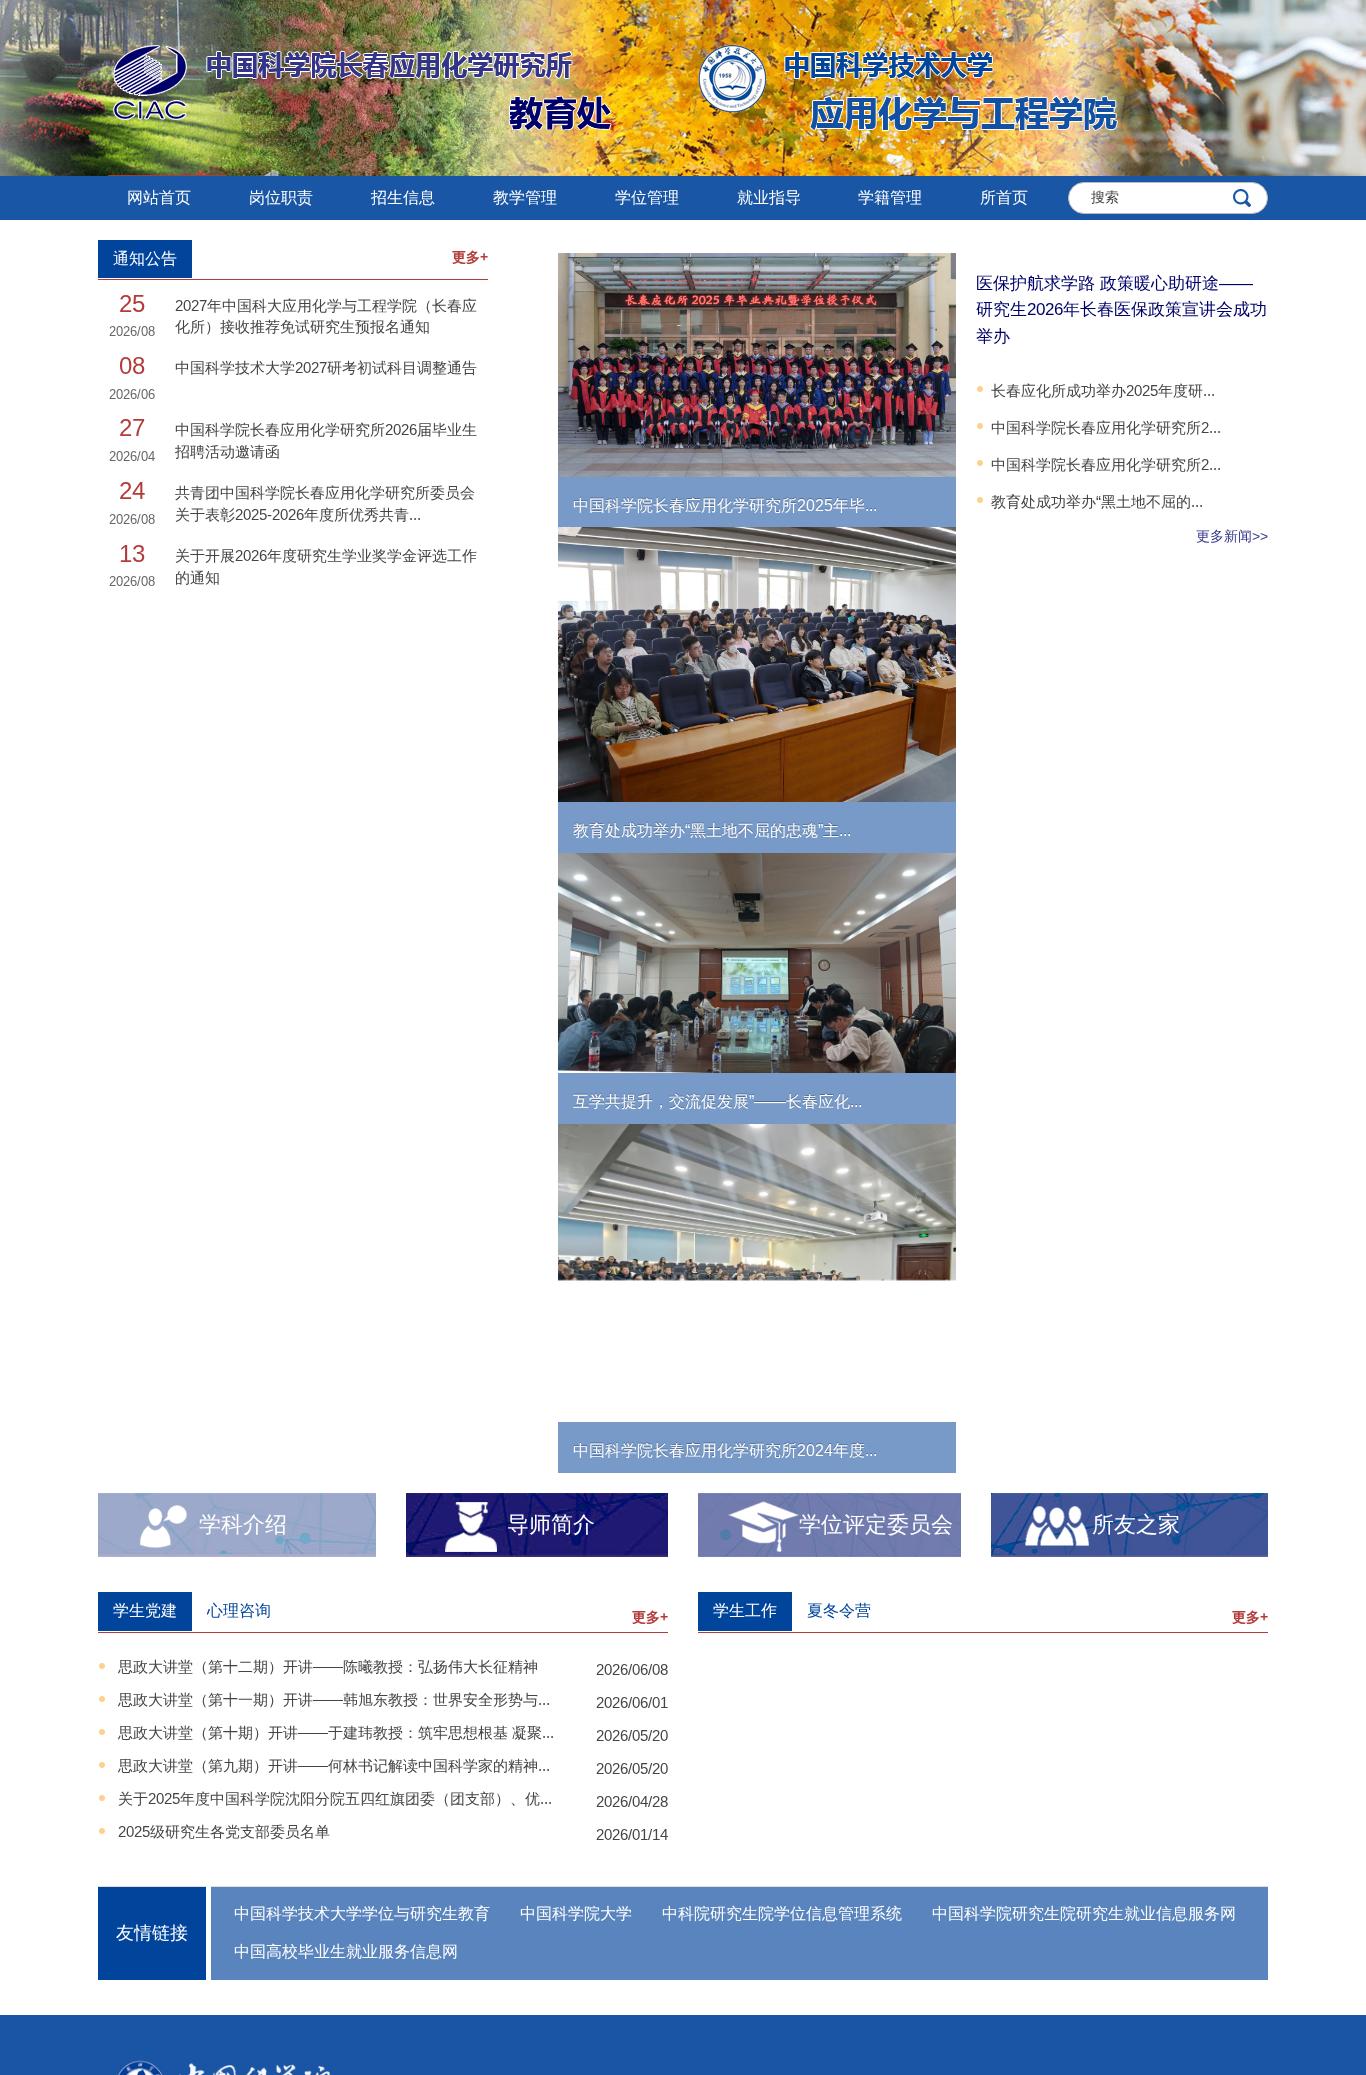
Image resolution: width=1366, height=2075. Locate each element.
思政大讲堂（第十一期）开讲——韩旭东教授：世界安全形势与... (334, 1699)
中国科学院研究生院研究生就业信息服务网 (1084, 1913)
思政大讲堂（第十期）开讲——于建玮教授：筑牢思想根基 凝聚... (336, 1732)
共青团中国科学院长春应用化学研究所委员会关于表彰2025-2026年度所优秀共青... (325, 503)
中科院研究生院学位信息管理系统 (782, 1913)
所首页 (1004, 197)
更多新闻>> (1232, 536)
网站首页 (159, 197)
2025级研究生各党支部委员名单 (224, 1831)
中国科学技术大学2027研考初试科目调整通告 (326, 367)
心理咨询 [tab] (239, 1610)
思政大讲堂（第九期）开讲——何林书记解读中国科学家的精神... (334, 1765)
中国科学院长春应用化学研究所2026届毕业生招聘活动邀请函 (326, 440)
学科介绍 (243, 1524)
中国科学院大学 (576, 1913)
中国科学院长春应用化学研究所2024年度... (725, 1450)
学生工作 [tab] (745, 1610)
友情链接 (152, 1933)
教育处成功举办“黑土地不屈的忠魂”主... (712, 830)
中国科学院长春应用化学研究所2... (1106, 427)
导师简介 (551, 1524)
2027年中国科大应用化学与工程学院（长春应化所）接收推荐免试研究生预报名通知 (326, 316)
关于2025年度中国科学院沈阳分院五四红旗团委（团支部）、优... (335, 1798)
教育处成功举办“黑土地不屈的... (1097, 501)
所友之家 (1136, 1524)
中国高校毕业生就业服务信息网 (346, 1951)
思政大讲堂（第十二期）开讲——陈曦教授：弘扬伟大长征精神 (328, 1666)
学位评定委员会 (876, 1524)
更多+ (470, 257)
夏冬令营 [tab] (839, 1610)
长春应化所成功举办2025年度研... (1103, 390)
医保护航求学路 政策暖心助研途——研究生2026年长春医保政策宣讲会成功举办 (1121, 310)
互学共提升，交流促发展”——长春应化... (717, 1101)
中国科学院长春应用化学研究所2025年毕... (725, 505)
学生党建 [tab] (145, 1610)
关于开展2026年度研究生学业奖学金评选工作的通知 (326, 566)
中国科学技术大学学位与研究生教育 (362, 1913)
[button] (403, 198)
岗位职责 (281, 197)
